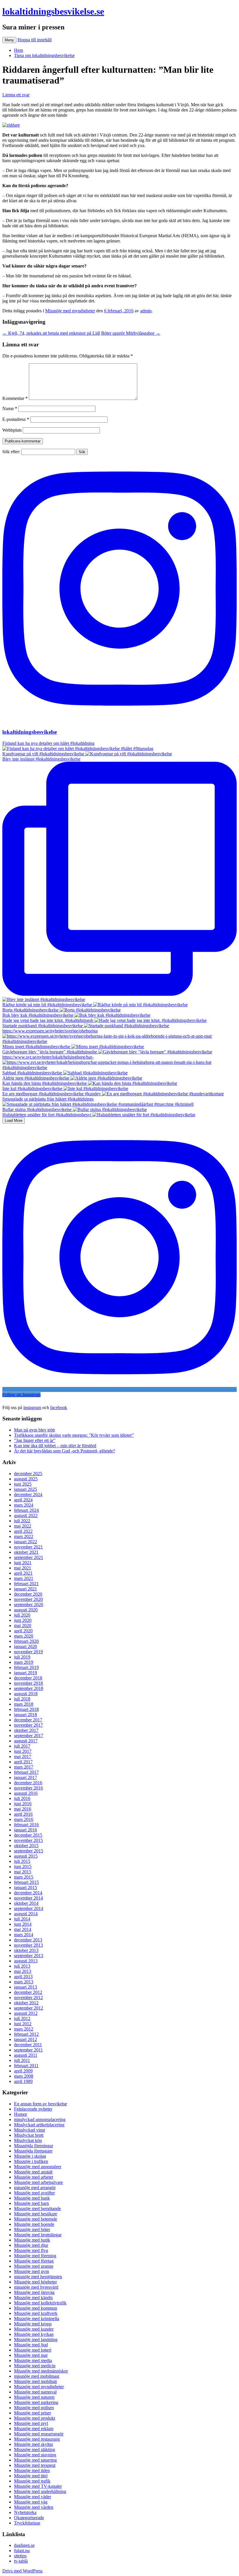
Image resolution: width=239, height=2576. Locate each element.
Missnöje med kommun (36, 2308)
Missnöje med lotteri (33, 2350)
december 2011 (28, 2045)
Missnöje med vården (34, 2507)
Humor (21, 2114)
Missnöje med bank (32, 2198)
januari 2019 (26, 1673)
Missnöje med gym (31, 2271)
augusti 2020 (26, 1610)
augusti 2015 (26, 1856)
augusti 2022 (26, 1515)
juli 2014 (22, 1919)
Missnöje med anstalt (33, 2172)
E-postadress (16, 419)
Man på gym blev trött (34, 1430)
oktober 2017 (26, 1730)
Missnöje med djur (31, 2245)
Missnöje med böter (32, 2229)
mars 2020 (24, 1636)
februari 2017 (26, 1772)
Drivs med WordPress (22, 2571)
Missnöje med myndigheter (70, 311)
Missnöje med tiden (32, 2470)
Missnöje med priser (32, 2413)
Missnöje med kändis (33, 2298)
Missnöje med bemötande (37, 2209)
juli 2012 (22, 2018)
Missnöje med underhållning (40, 2491)
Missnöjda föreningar (34, 2146)
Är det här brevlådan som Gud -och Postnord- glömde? (65, 1451)
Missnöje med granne (34, 2266)
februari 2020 (26, 1641)
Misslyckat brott (29, 2135)
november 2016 (28, 1788)
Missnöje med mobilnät (35, 2381)
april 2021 (23, 1573)
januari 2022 (26, 1542)
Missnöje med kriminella (37, 2319)
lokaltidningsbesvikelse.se (53, 11)
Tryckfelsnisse (27, 2523)
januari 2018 (26, 1715)
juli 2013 (22, 1966)
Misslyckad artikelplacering (39, 2125)
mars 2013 (24, 1982)
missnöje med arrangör (35, 2188)
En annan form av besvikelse (41, 2104)
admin (146, 311)
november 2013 (28, 1945)
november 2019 (28, 1652)
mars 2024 (24, 1505)
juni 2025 (23, 1484)
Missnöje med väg (31, 2502)
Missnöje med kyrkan (34, 2334)
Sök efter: (11, 452)
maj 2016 (23, 1809)
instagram (32, 1407)
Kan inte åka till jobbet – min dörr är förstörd (55, 1446)
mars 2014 (24, 1935)
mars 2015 (24, 1877)
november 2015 (28, 1840)
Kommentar (15, 398)
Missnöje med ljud (31, 2345)
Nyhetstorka (25, 2512)
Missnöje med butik (32, 2240)
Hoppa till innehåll (35, 40)
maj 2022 (23, 1526)
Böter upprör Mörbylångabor (131, 333)
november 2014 (28, 1898)
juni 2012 (23, 2024)
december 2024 (28, 1495)
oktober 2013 (26, 1950)
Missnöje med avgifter (34, 2193)
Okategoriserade (29, 2518)
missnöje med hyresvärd (36, 2287)
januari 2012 (26, 2039)
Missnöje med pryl (31, 2423)
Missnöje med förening (35, 2256)
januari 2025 (26, 1489)
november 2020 (28, 1599)
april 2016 (23, 1814)
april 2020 (23, 1631)
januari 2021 (26, 1589)
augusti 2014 (26, 1914)
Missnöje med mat (31, 2355)
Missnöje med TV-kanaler (38, 2486)
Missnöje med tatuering (35, 2460)
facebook (59, 1407)
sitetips (20, 2556)
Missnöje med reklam (34, 2429)
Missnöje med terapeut (35, 2465)
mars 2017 (24, 1767)
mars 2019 (24, 1662)
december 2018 (28, 1678)
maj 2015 (23, 1872)
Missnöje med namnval (35, 2392)
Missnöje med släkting (35, 2450)
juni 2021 (23, 1563)
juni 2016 (23, 1804)
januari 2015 (26, 1887)
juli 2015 (22, 1861)
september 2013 (29, 1956)
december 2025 (28, 1474)
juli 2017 (22, 1746)
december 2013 (28, 1940)
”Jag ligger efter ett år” (35, 1440)
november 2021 (28, 1547)
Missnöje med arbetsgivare (38, 2182)
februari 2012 (26, 2034)
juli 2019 (22, 1657)
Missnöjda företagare (33, 2151)
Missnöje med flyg (31, 2250)
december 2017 (28, 1720)
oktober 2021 (26, 1552)
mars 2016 (24, 1819)
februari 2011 (26, 2066)
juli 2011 (22, 2060)
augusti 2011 (26, 2055)
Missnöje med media (33, 2360)
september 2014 (29, 1908)
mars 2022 (24, 1536)
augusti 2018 (26, 1694)
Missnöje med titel (31, 2476)
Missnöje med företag (34, 2261)
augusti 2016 (26, 1793)
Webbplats (12, 430)
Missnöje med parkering (36, 2402)
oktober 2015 (26, 1846)
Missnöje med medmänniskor (41, 2371)
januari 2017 (26, 1777)
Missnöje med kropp (33, 2324)
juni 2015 (23, 1867)
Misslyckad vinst (29, 2130)
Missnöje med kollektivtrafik (40, 2303)
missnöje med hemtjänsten (38, 2277)
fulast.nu (22, 2551)
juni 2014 (23, 1924)
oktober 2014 (26, 1903)
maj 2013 (23, 1971)
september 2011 (28, 2050)
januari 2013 (26, 1987)
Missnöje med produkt (35, 2418)
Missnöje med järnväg (34, 2292)
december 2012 (28, 1992)
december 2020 (28, 1594)
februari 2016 (26, 1825)
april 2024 (23, 1500)
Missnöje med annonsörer (38, 2167)
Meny (9, 40)
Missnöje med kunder (34, 2329)
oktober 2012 (26, 2003)
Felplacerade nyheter (33, 2109)
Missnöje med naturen (34, 2397)
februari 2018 (26, 1709)
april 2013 (23, 1977)
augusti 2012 (26, 2013)
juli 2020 (22, 1615)
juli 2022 (22, 1521)
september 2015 (29, 1851)
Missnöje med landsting (36, 2340)
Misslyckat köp (28, 2140)
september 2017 (29, 1736)
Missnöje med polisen (34, 2408)
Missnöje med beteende (36, 2219)
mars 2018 (24, 1704)
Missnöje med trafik (32, 2481)
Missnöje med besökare (36, 2214)
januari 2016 (26, 1830)
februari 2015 (26, 1882)
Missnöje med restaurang (37, 2439)
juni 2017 (23, 1751)
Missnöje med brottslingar (38, 2235)
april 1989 (23, 2081)
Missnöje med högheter (35, 2282)
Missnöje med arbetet (34, 2177)
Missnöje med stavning (35, 2455)
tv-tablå (21, 2561)
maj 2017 (23, 1756)
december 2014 (28, 1893)
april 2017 (23, 1762)
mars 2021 (24, 1578)
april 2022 (23, 1531)
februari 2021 (26, 1584)
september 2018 (29, 1688)
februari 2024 (26, 1510)
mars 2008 (24, 2076)
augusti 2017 (26, 1741)
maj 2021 (23, 1568)
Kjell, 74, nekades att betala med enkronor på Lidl (51, 333)
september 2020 (29, 1605)
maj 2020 (23, 1625)
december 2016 (28, 1783)
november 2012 (28, 1997)
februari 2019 (26, 1667)
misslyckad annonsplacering (40, 2119)
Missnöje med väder (32, 2497)
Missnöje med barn (31, 2203)
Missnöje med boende (34, 2224)
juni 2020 (23, 1620)
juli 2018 (22, 1699)
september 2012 (29, 2008)
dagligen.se (24, 2545)
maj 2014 (23, 1929)
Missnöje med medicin (35, 2366)
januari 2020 (26, 1646)
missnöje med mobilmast (37, 2376)
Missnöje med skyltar (34, 2444)
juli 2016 (22, 1798)
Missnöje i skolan (30, 2156)
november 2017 (28, 1725)
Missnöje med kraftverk (36, 2313)
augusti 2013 (26, 1961)
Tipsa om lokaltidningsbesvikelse (44, 55)
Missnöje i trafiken (31, 2161)
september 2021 (29, 1557)
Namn (10, 409)
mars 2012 (24, 2029)
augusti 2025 (26, 1479)
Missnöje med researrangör (39, 2434)
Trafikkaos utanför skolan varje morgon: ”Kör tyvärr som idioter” (74, 1435)
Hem (19, 50)
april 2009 (23, 2071)
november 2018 (28, 1683)
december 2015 (28, 1835)
